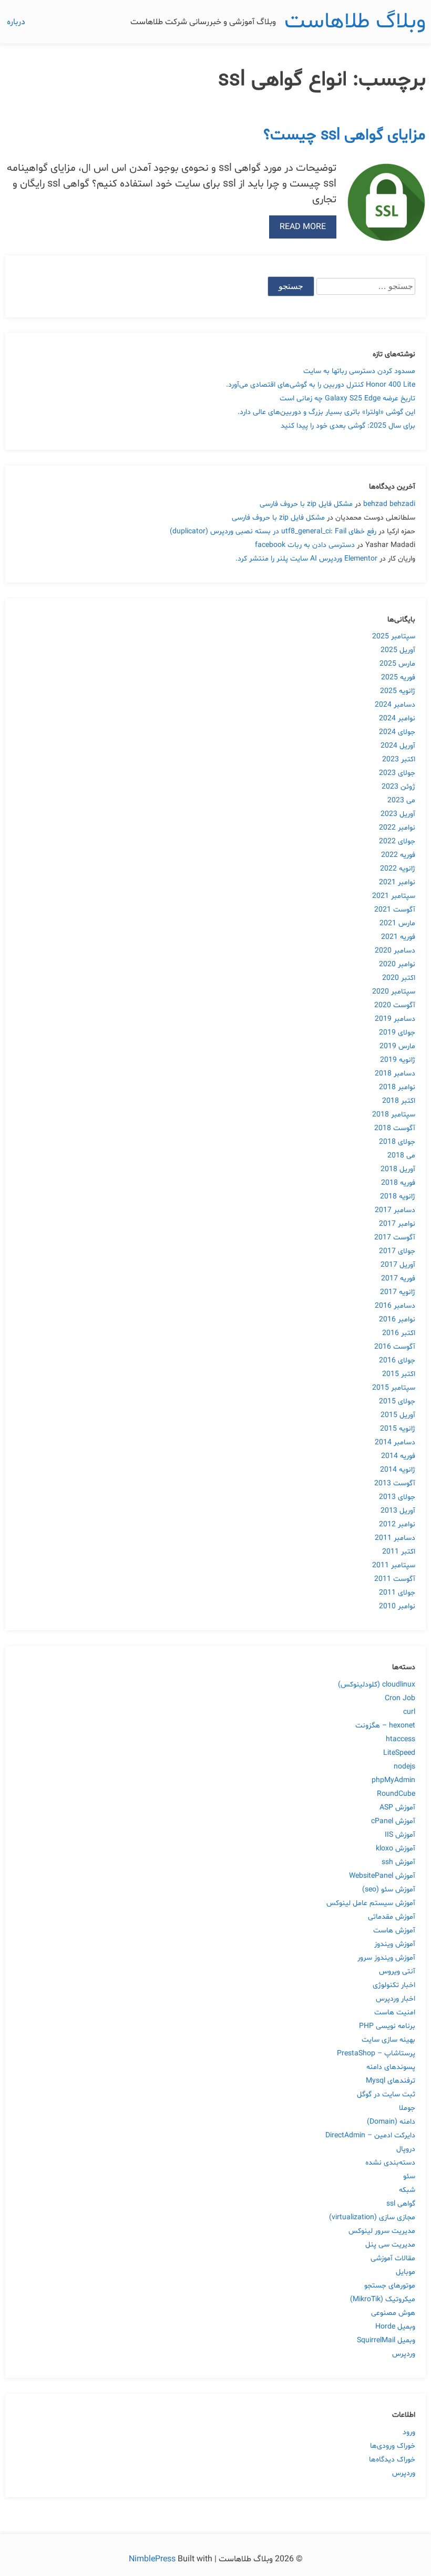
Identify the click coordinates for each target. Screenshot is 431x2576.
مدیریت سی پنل (390, 2245)
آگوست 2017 (395, 1238)
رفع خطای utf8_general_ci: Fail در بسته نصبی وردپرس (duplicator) (273, 531)
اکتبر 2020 (399, 978)
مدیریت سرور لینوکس (382, 2231)
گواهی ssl (401, 2204)
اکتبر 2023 (399, 759)
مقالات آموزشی (393, 2258)
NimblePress (153, 2559)
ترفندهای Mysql (391, 2081)
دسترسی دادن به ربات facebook (305, 545)
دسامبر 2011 (395, 1538)
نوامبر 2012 (397, 1524)
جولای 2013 (397, 1497)
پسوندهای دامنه (391, 2067)
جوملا (407, 2108)
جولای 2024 (397, 732)
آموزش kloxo (396, 1849)
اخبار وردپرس (396, 1999)
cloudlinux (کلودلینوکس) (377, 1685)
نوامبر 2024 (397, 718)
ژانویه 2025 (398, 691)
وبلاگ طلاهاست (355, 22)
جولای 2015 (397, 1401)
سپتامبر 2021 (394, 896)
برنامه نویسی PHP (387, 2026)
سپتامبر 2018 (394, 1115)
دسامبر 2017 (395, 1210)
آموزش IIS (400, 1835)
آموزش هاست (394, 1931)
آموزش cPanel (393, 1821)
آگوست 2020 (395, 1005)
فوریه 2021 (398, 937)
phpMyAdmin (393, 1780)
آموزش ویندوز (395, 1944)
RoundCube (396, 1794)
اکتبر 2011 (399, 1552)
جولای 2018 (397, 1142)
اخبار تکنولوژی (394, 1985)
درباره (16, 22)
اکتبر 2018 (399, 1101)
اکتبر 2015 (399, 1374)
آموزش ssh (398, 1862)
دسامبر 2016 (395, 1306)
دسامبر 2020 (395, 951)
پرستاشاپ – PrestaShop (376, 2053)
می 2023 (401, 800)
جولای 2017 (397, 1251)
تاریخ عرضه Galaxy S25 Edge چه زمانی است (347, 399)
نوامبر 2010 (397, 1606)
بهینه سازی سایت (388, 2040)
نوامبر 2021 (397, 882)
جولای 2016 (397, 1361)
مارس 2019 (397, 1046)
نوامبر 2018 (397, 1087)
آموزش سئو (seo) (389, 1890)
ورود (409, 2432)
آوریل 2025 (398, 650)
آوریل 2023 (398, 814)
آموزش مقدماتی (392, 1917)
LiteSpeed (399, 1753)
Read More (303, 227)
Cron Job (400, 1698)
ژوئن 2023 (398, 787)
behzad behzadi (389, 504)
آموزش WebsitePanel (382, 1876)
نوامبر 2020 (397, 964)
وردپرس (404, 2354)
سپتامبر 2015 (394, 1388)
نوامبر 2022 (397, 828)
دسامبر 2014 (395, 1442)
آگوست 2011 (395, 1579)
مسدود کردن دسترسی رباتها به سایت (359, 371)
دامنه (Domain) (391, 2122)
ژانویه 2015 (398, 1429)
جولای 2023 (397, 773)
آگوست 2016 (395, 1347)
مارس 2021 (397, 923)
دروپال (406, 2149)
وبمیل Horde (395, 2327)
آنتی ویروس (397, 1972)
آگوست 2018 (395, 1128)
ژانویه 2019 (398, 1060)
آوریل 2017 (398, 1265)
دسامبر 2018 (395, 1074)
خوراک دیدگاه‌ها (392, 2460)
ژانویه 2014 (398, 1470)
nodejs (404, 1767)
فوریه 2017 (398, 1279)
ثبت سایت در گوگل (386, 2094)
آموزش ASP (397, 1808)
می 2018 (401, 1156)
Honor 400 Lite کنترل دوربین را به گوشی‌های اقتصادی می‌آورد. (321, 385)
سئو (409, 2176)
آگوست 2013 (395, 1483)
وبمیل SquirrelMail (386, 2340)
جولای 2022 (397, 841)
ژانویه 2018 (398, 1197)
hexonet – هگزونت (385, 1726)
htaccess (401, 1739)
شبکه (407, 2190)
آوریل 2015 (398, 1415)
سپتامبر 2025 (394, 637)
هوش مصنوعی (393, 2313)
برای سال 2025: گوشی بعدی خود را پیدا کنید (348, 426)
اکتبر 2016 (399, 1333)
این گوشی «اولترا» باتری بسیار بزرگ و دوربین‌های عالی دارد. (326, 412)
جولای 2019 (397, 1033)
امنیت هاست (395, 2013)
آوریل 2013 (398, 1511)
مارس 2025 (397, 664)
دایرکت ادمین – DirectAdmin (370, 2135)
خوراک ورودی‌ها (393, 2446)
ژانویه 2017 (398, 1292)
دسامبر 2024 (395, 705)
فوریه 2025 (398, 677)
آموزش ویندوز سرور (386, 1958)
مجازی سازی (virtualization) (372, 2217)
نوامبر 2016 (397, 1320)
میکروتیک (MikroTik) (383, 2299)
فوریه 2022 (398, 855)
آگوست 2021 (395, 910)
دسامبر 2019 (395, 1019)
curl (409, 1712)
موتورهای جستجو (390, 2286)
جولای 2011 (397, 1593)
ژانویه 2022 (398, 869)
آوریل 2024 (398, 746)
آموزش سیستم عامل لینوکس (371, 1903)
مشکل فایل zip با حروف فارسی (306, 504)
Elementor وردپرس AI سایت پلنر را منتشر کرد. (306, 559)
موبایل (406, 2272)
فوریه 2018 (398, 1183)
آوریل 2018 (398, 1169)
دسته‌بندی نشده (390, 2163)
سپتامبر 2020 (394, 992)
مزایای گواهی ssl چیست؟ (345, 135)
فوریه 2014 (398, 1456)
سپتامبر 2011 (394, 1565)
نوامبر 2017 (397, 1224)
